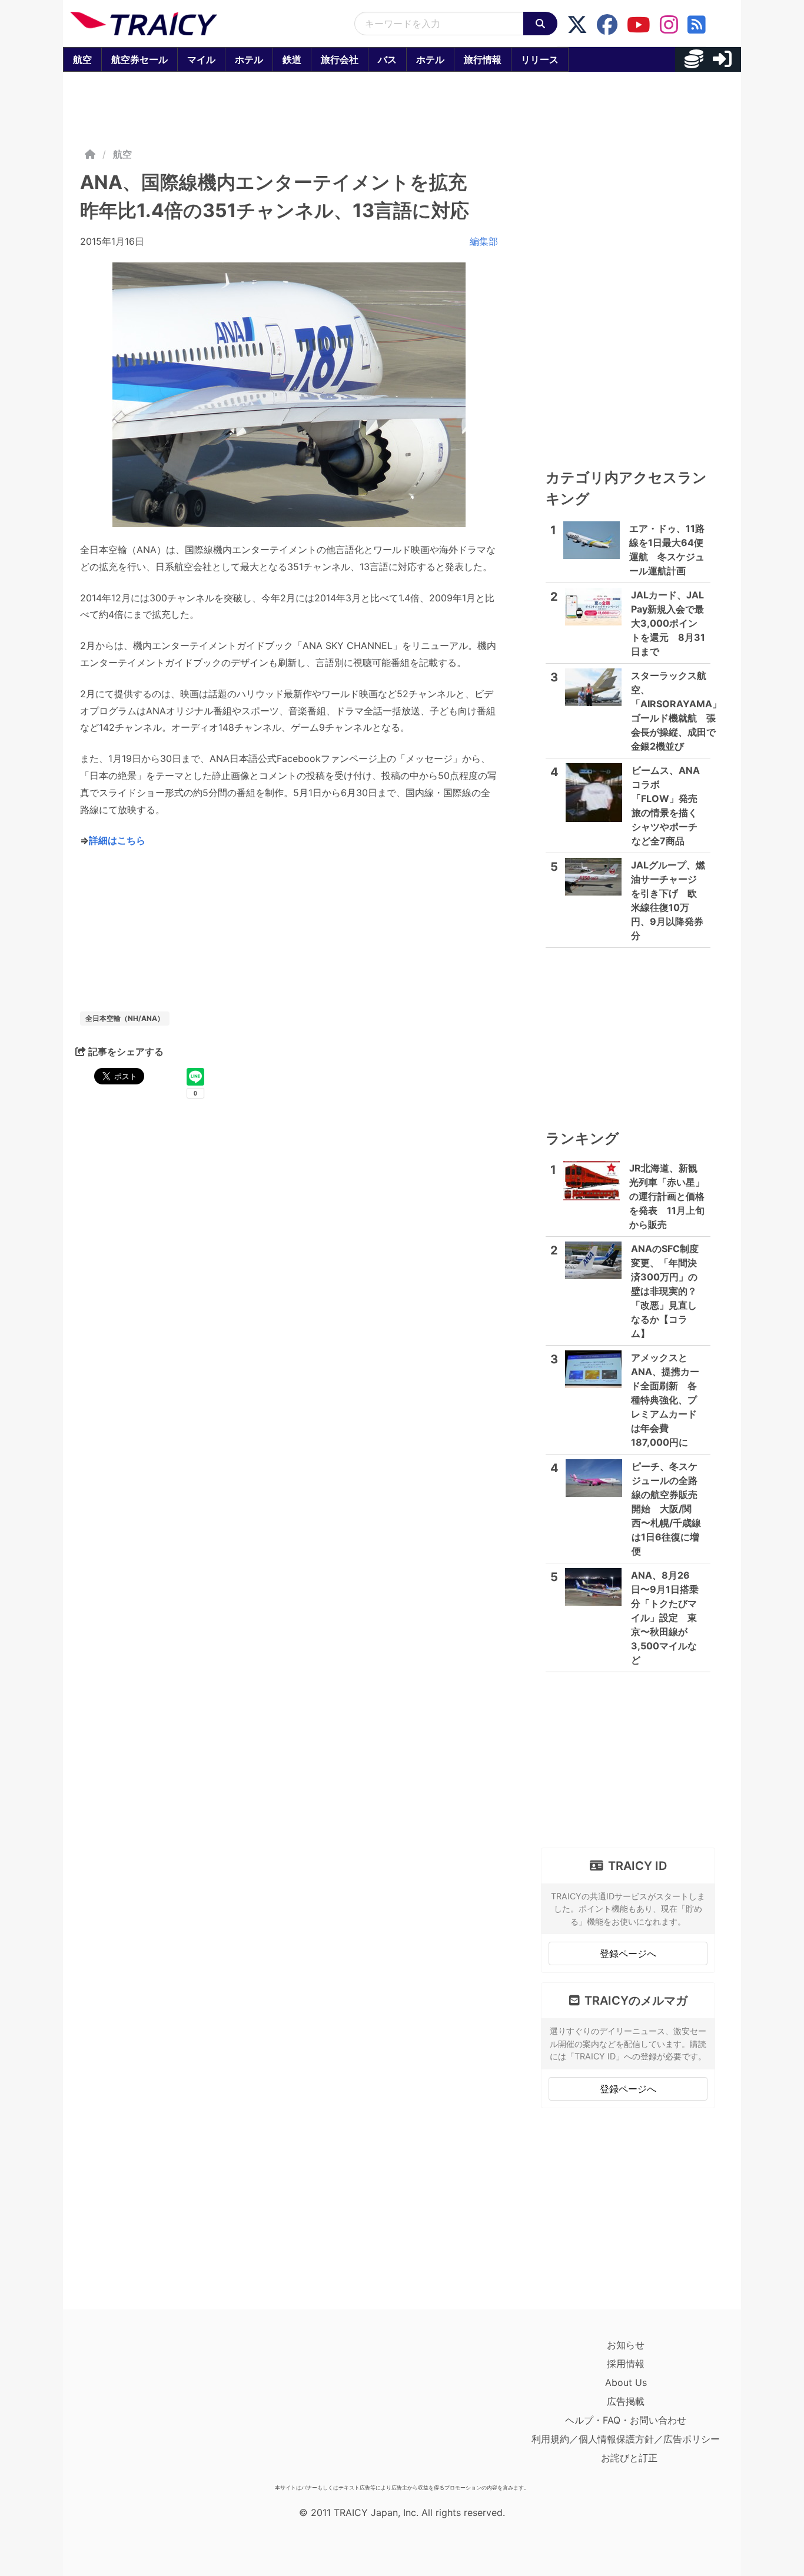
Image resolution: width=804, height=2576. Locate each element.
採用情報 (626, 2364)
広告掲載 (626, 2401)
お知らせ (626, 2345)
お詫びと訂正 (629, 2458)
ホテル (249, 59)
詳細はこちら (117, 840)
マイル (201, 59)
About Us (626, 2382)
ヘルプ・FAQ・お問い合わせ (626, 2420)
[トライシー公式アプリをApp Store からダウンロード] (139, 2407)
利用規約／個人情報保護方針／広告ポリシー (626, 2439)
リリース (540, 59)
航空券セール (139, 59)
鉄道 (292, 59)
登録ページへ (628, 1953)
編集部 (484, 241)
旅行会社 (340, 59)
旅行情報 (483, 59)
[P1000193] (289, 395)
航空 (82, 59)
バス (387, 59)
